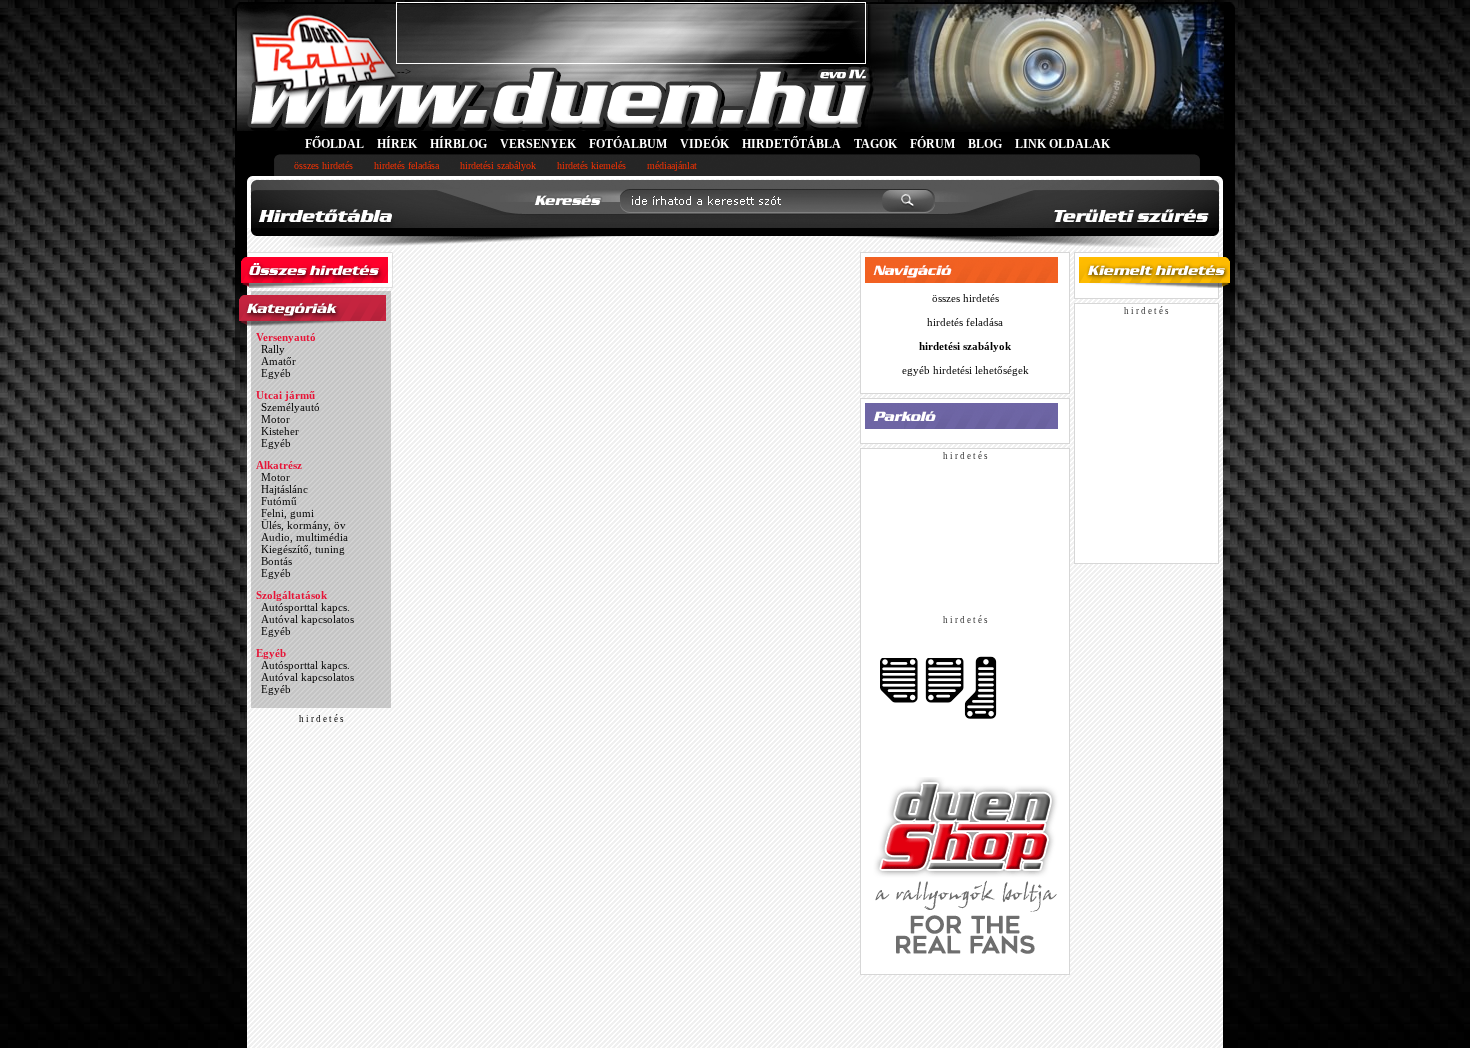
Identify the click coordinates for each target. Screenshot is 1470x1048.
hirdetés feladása (406, 165)
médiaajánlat (672, 165)
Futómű (279, 501)
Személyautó (290, 407)
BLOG (985, 144)
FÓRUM (932, 144)
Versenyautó (286, 337)
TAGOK (875, 144)
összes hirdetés (323, 165)
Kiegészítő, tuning (303, 549)
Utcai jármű (285, 395)
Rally (273, 349)
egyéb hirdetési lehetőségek (965, 370)
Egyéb (276, 373)
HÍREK (397, 144)
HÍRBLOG (458, 144)
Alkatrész (279, 465)
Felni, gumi (287, 513)
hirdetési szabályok (498, 165)
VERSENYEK (538, 144)
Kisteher (280, 431)
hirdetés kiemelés (591, 165)
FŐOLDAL (334, 144)
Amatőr (278, 361)
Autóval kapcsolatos (307, 619)
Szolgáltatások (291, 595)
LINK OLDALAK (1062, 144)
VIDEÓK (704, 144)
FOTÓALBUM (628, 144)
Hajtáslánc (284, 489)
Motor (275, 419)
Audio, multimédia (304, 537)
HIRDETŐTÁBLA (791, 144)
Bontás (276, 561)
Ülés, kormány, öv (303, 525)
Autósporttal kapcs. (305, 607)
